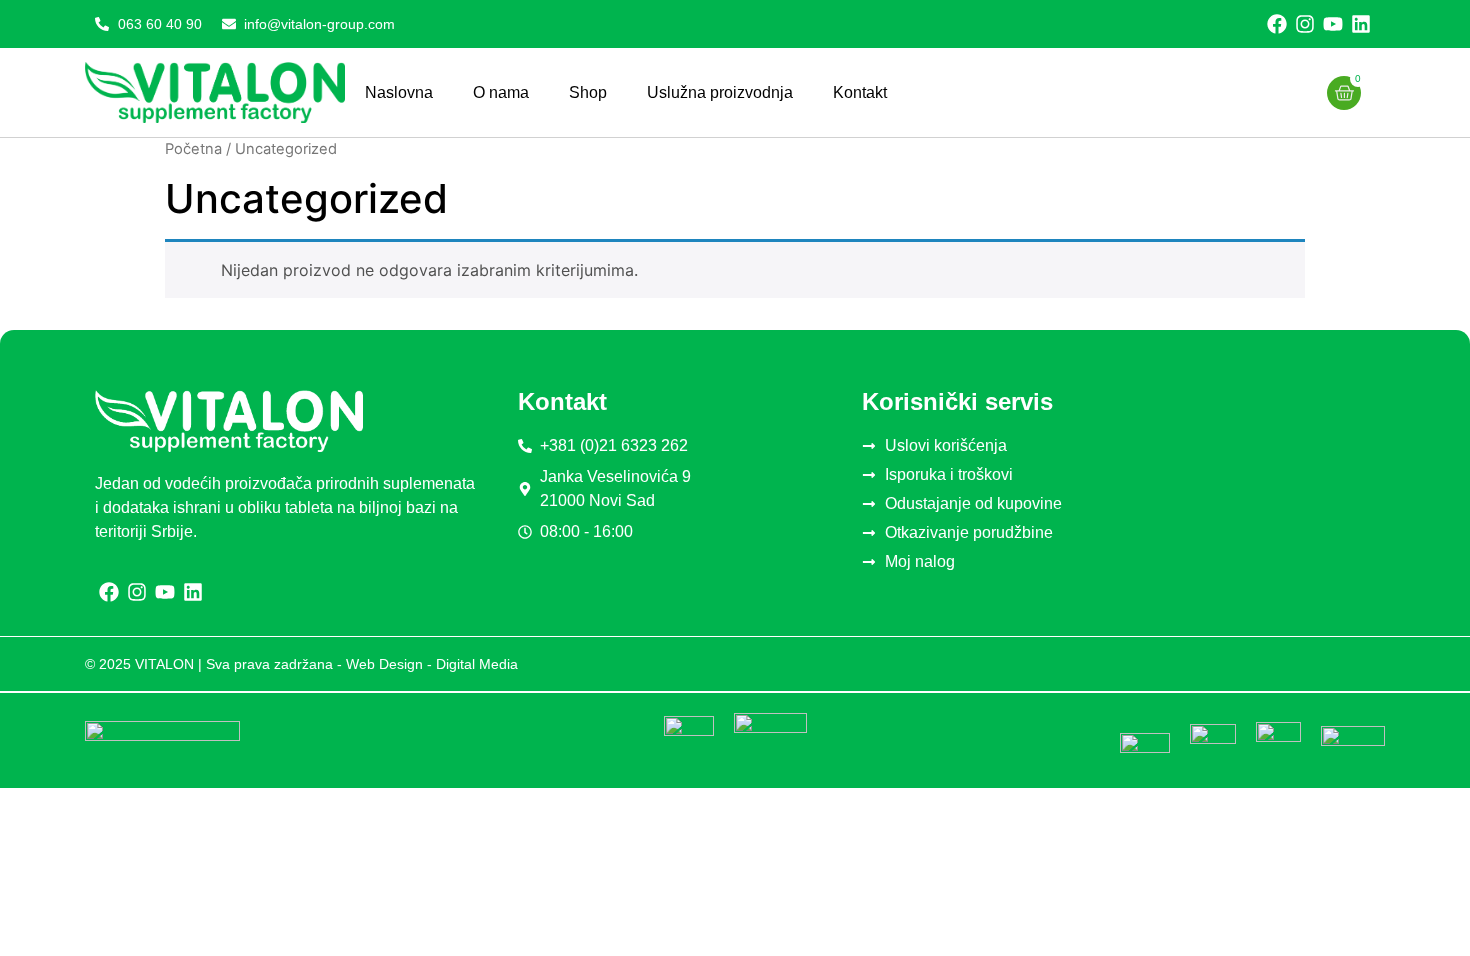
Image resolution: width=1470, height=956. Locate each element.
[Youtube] (1333, 24)
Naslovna (399, 92)
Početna (193, 149)
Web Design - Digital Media (432, 664)
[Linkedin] (1361, 24)
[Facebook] (1277, 24)
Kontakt (860, 92)
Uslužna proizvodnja (720, 92)
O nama (501, 92)
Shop (588, 92)
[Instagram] (1305, 24)
